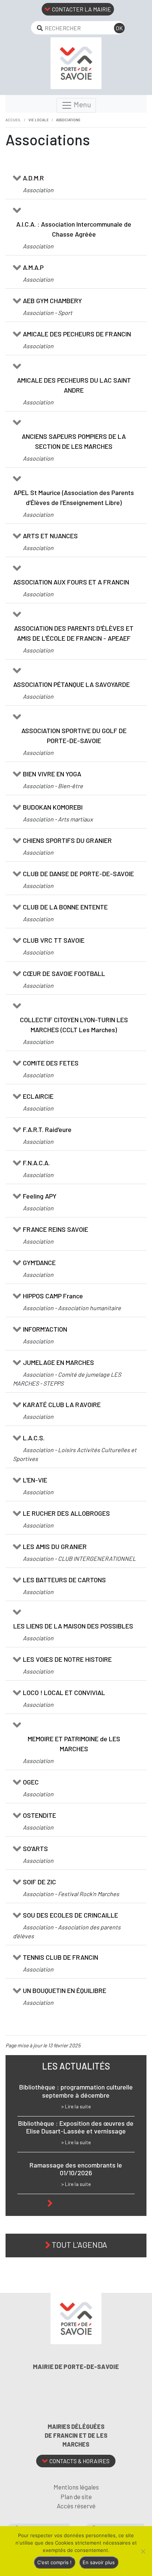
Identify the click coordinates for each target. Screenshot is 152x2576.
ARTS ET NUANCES (50, 536)
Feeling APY (40, 1196)
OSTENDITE (39, 1815)
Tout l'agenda (79, 2244)
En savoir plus (99, 2562)
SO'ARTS (35, 1848)
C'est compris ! (54, 2562)
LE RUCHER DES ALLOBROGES (66, 1513)
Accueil (13, 120)
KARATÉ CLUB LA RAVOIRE (62, 1404)
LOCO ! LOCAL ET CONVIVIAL (64, 1692)
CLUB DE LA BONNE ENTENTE (65, 907)
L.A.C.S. (34, 1438)
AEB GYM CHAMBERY (52, 301)
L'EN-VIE (35, 1480)
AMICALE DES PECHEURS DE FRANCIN (77, 334)
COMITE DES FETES (51, 1063)
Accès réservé (76, 2506)
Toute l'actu (80, 2202)
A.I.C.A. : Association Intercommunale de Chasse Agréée (74, 229)
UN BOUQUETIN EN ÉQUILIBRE (65, 1990)
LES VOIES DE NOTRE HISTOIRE (67, 1659)
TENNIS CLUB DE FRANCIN (61, 1957)
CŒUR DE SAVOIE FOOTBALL (64, 973)
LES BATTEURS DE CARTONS (64, 1580)
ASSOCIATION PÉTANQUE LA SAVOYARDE (72, 684)
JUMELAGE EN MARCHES (58, 1362)
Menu (82, 104)
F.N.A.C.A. (36, 1163)
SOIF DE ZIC (39, 1882)
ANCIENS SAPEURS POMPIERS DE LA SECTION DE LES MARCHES (74, 441)
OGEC (31, 1782)
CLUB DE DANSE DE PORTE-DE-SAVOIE (78, 874)
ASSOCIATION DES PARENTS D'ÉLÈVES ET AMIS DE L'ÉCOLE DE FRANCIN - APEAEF (74, 633)
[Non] (143, 2551)
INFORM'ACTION (45, 1329)
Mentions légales (76, 2487)
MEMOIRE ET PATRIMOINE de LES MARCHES (74, 1744)
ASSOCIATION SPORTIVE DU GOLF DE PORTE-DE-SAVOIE (74, 735)
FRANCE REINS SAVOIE (56, 1229)
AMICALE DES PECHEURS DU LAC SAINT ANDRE (74, 385)
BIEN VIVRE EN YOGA (52, 774)
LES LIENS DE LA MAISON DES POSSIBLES (73, 1626)
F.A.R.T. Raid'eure (47, 1129)
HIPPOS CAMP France (53, 1296)
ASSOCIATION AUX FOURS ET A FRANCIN (71, 582)
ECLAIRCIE (38, 1096)
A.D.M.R (33, 178)
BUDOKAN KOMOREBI (53, 807)
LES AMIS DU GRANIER (55, 1546)
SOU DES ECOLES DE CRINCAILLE (70, 1915)
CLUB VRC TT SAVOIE (54, 940)
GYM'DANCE (39, 1262)
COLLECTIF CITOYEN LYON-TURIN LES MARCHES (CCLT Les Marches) (74, 1025)
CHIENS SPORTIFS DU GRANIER (67, 840)
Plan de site (76, 2497)
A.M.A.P (33, 267)
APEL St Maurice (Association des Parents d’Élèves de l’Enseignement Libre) (74, 497)
